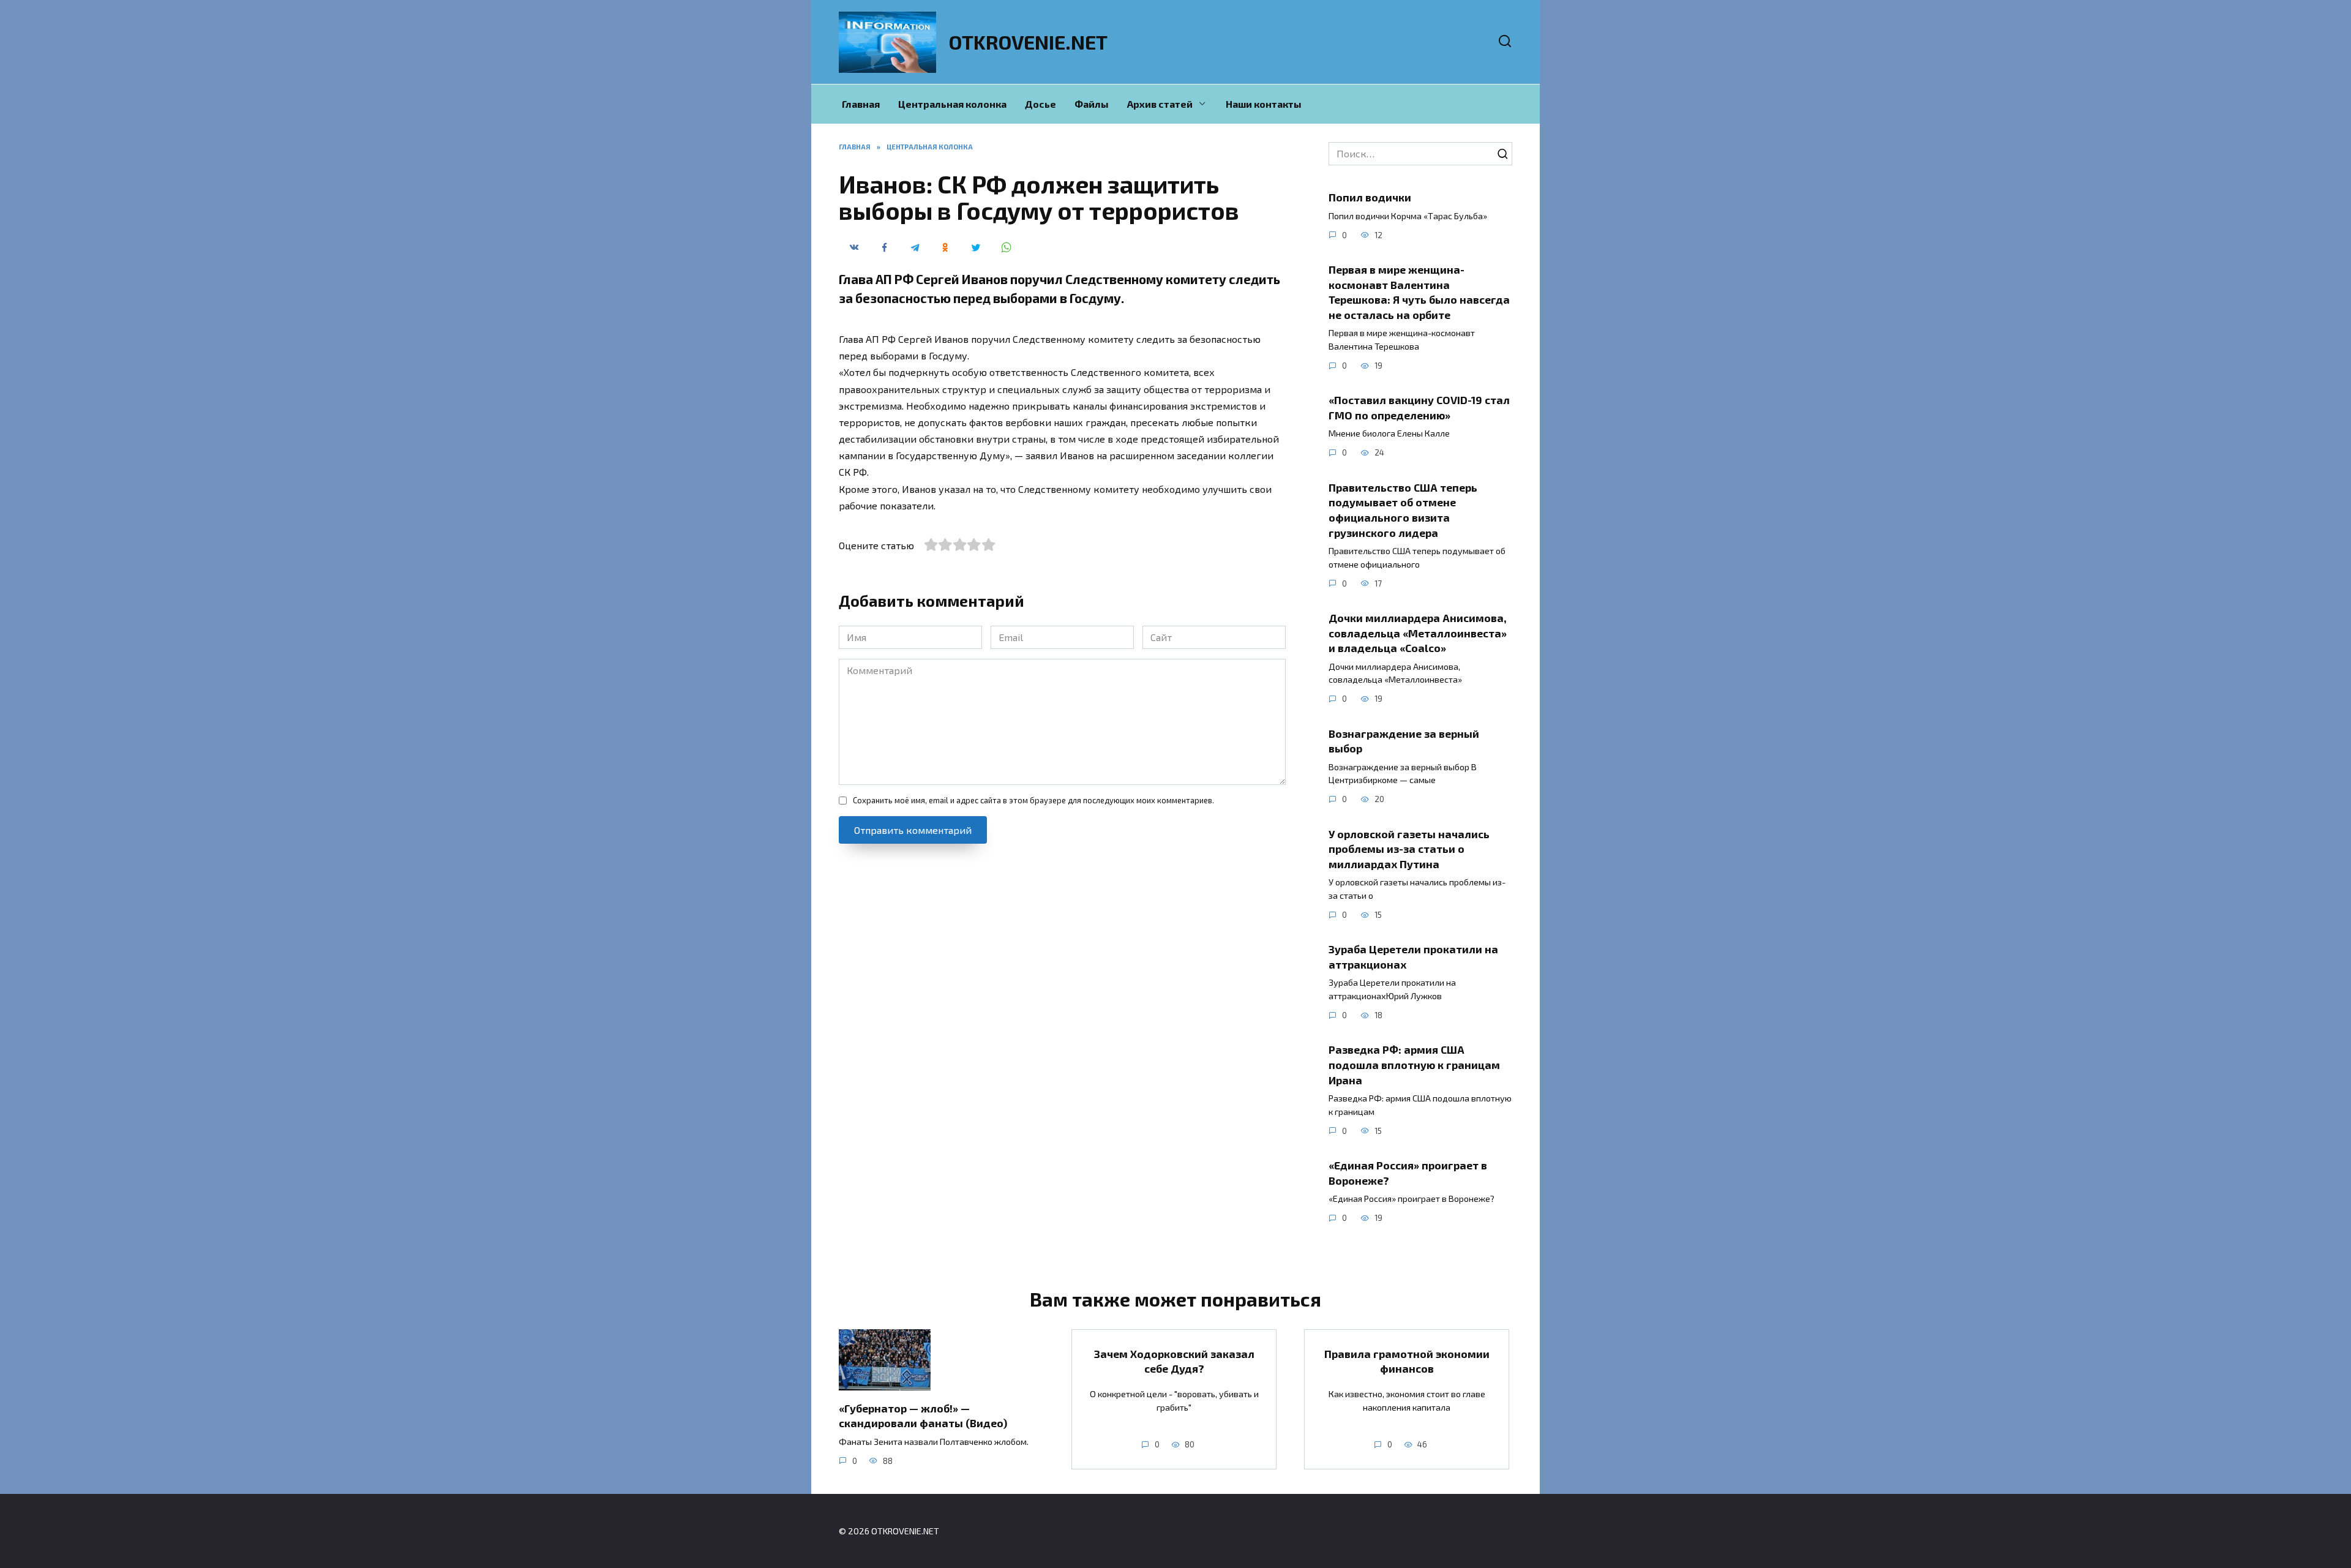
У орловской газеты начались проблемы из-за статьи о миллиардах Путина (1409, 848)
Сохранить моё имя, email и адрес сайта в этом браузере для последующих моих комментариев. (1033, 800)
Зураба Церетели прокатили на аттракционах (1413, 957)
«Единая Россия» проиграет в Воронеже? (1408, 1173)
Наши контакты (1264, 104)
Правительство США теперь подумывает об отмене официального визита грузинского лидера (1403, 510)
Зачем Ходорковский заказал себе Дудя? (1174, 1361)
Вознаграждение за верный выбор (1404, 741)
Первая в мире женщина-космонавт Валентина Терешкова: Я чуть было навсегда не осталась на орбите (1419, 292)
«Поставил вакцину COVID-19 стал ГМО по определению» (1419, 407)
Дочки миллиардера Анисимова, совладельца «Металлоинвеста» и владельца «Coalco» (1418, 633)
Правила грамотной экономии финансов (1407, 1361)
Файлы (1092, 104)
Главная (861, 104)
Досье (1041, 104)
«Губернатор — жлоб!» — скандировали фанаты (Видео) (923, 1415)
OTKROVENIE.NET (1028, 42)
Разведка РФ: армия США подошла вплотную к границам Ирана (1414, 1064)
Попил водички (1370, 197)
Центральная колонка (952, 104)
